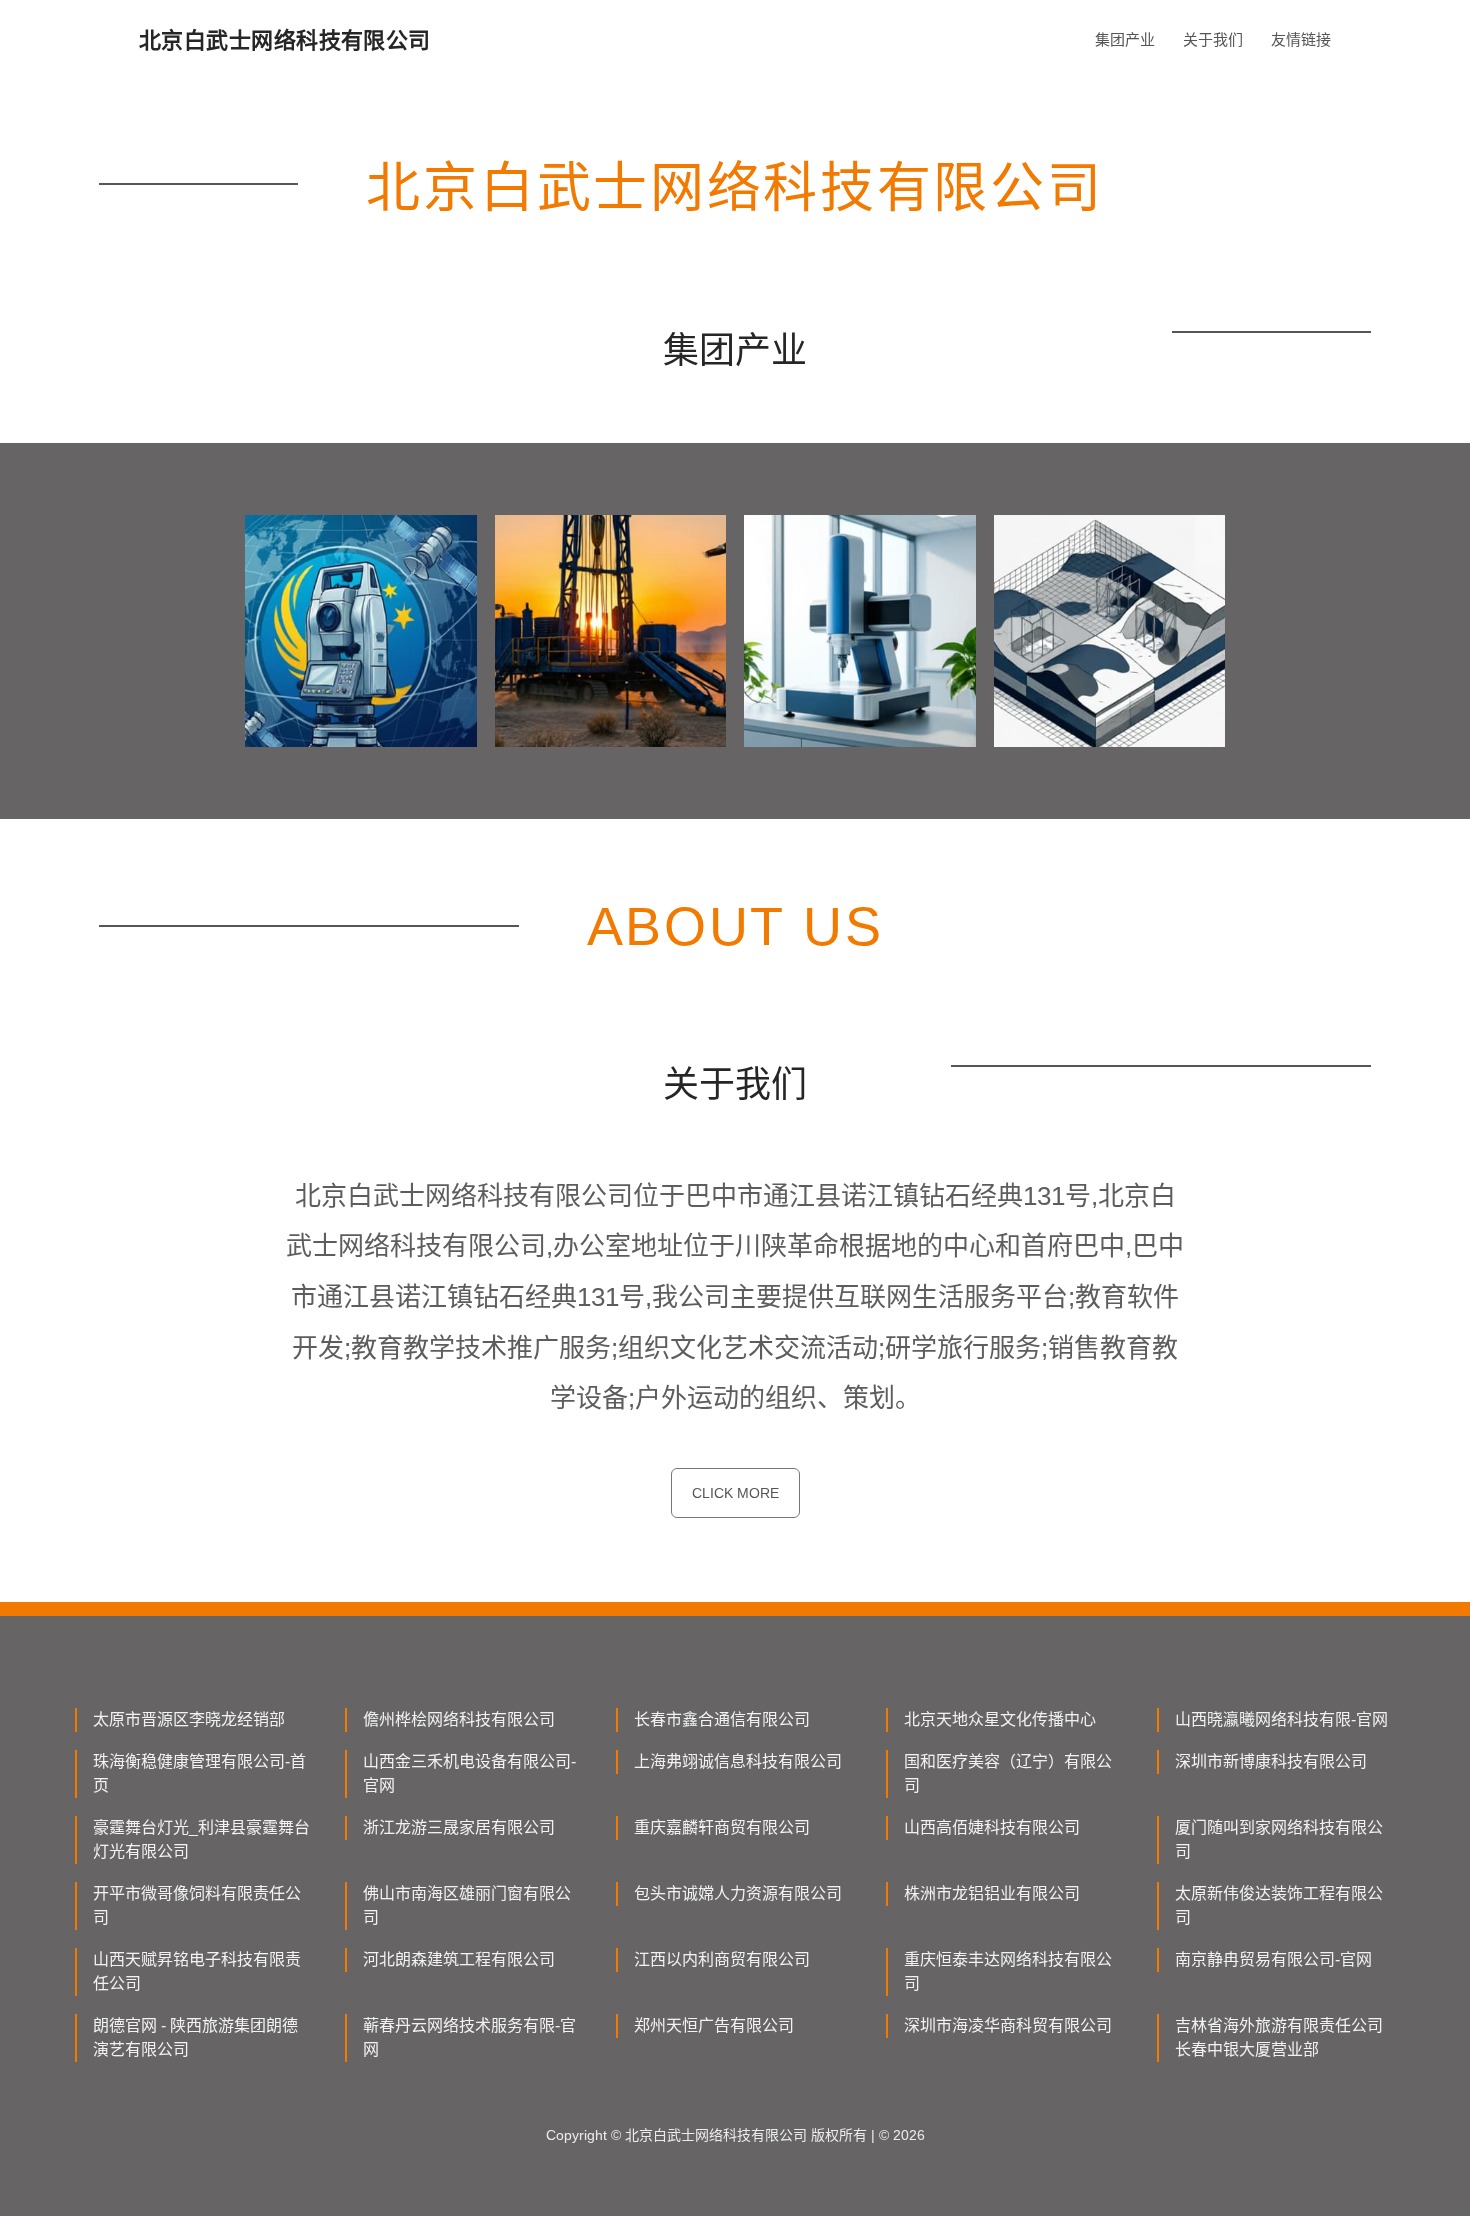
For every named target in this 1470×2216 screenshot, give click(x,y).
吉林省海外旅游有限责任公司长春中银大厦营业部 (1279, 2037)
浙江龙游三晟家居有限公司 (459, 1827)
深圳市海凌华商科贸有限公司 (1008, 2025)
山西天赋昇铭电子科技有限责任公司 (197, 1971)
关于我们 (1213, 39)
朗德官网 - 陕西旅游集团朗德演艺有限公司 (195, 2037)
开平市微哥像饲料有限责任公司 (197, 1905)
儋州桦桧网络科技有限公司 (459, 1719)
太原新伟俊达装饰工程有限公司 (1279, 1905)
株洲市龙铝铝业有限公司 (992, 1893)
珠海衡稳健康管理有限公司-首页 (199, 1773)
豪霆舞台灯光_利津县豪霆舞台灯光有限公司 (201, 1839)
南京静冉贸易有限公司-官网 (1273, 1959)
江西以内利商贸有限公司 (722, 1959)
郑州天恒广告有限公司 (714, 2025)
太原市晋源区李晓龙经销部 (189, 1719)
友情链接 (1301, 39)
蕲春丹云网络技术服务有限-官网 (469, 2037)
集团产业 (1125, 39)
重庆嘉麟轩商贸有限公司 (722, 1827)
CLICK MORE (735, 1493)
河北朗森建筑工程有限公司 (459, 1959)
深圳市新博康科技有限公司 (1271, 1761)
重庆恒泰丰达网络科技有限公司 (1008, 1971)
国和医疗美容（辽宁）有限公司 (1008, 1773)
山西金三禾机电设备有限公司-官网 (469, 1773)
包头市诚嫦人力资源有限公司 (738, 1893)
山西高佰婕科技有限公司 (992, 1827)
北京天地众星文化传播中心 (1000, 1719)
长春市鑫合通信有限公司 (722, 1719)
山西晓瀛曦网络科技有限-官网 (1281, 1719)
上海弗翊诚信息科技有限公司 (738, 1761)
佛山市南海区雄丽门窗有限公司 (467, 1905)
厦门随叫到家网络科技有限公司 (1279, 1839)
